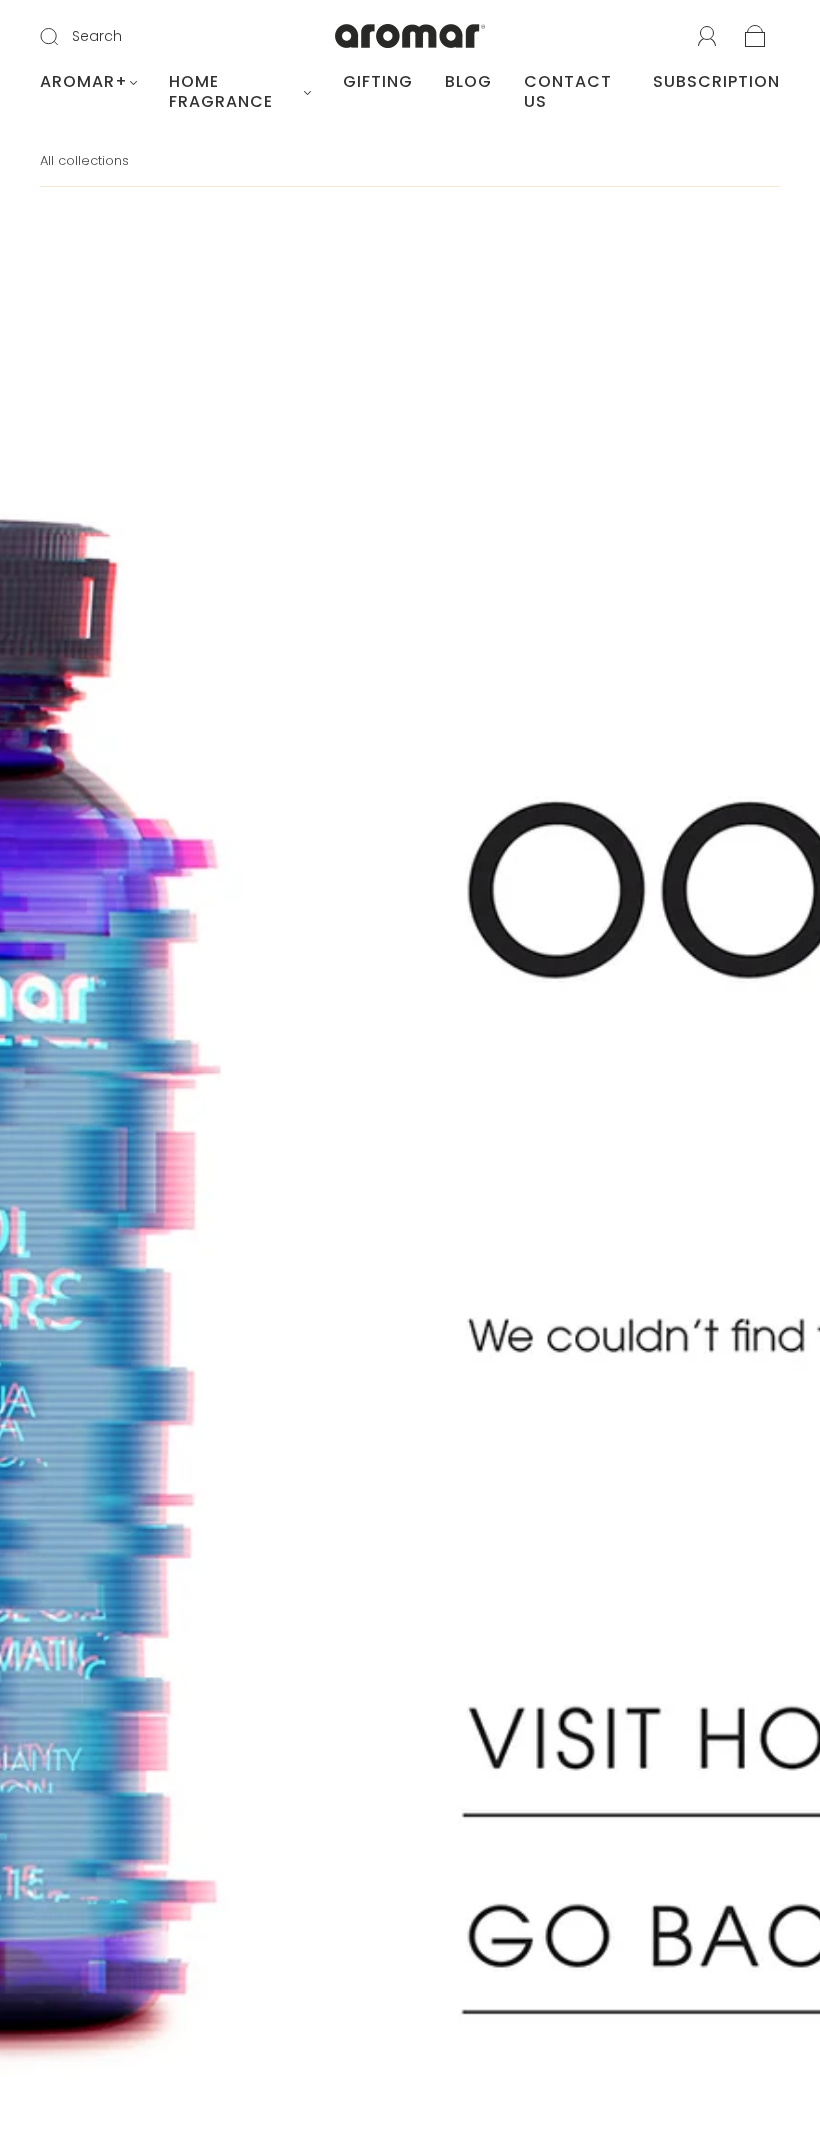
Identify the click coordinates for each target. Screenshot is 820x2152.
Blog (468, 82)
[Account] (707, 37)
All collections (84, 160)
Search (97, 36)
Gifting (378, 82)
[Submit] (62, 37)
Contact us (568, 92)
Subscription (716, 82)
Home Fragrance (221, 92)
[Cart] (755, 38)
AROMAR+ (84, 82)
